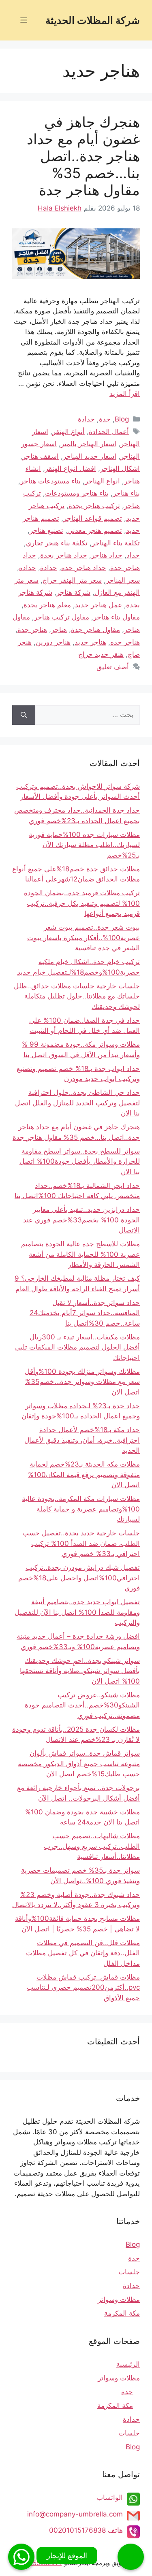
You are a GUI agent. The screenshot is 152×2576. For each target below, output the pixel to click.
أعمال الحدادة (109, 432)
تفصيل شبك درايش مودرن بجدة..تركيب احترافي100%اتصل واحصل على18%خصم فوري (79, 1578)
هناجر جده (125, 642)
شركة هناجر (73, 592)
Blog (122, 419)
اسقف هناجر (41, 456)
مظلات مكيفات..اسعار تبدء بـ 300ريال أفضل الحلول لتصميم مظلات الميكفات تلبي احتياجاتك (77, 1347)
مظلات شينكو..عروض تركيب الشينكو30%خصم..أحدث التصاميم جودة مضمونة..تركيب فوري (82, 1705)
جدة (105, 419)
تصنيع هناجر (46, 530)
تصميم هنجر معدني (95, 530)
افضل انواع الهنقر (71, 468)
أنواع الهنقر (69, 432)
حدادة (86, 419)
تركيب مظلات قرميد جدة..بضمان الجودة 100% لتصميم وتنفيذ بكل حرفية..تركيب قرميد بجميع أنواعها (82, 903)
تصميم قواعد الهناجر (93, 518)
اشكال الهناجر (120, 468)
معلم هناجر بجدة (47, 605)
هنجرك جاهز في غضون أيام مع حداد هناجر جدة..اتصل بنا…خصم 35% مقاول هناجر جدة (83, 156)
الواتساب (110, 2497)
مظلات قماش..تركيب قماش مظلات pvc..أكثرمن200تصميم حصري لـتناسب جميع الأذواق (83, 1987)
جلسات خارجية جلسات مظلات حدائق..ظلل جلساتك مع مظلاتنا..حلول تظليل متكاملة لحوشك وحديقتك (77, 996)
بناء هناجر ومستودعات (77, 493)
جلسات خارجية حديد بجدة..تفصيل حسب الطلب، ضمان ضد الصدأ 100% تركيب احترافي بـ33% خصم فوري (81, 1543)
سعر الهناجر (123, 580)
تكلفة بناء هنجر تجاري (57, 543)
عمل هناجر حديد (98, 605)
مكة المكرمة (122, 2313)
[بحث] (24, 715)
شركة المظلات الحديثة (93, 20)
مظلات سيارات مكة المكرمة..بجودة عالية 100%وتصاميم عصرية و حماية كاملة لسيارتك (81, 1509)
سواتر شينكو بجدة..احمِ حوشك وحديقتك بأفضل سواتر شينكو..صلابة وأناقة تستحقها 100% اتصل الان (80, 1671)
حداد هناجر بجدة (64, 555)
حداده (28, 568)
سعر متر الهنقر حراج (72, 580)
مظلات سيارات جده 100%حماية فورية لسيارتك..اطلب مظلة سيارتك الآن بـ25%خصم (84, 845)
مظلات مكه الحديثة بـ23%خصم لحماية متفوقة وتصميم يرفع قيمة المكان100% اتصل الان (84, 1474)
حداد (133, 555)
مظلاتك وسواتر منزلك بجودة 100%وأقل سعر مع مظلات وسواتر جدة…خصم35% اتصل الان (82, 1382)
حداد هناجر (107, 555)
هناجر (59, 630)
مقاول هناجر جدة (95, 630)
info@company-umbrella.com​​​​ (75, 2514)
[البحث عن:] (88, 715)
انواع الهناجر (102, 481)
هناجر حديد (90, 642)
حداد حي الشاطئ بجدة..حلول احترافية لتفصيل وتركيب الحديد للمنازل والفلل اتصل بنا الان (77, 1103)
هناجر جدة (32, 630)
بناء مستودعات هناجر (50, 481)
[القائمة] (24, 20)
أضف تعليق (113, 667)
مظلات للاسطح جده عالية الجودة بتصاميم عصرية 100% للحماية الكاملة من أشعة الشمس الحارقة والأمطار (80, 1254)
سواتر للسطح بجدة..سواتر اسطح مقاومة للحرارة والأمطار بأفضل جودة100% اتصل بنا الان (80, 1161)
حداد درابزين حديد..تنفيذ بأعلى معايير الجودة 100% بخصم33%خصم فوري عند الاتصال (81, 1220)
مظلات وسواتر (119, 2299)
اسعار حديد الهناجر (90, 456)
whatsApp (21, 2557)
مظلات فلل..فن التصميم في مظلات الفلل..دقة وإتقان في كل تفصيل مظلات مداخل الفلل (83, 1953)
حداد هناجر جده (84, 568)
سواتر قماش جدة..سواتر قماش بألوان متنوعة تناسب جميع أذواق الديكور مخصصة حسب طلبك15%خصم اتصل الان (79, 1764)
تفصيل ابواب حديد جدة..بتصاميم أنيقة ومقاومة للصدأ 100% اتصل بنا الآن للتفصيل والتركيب (77, 1612)
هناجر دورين (53, 642)
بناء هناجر (126, 493)
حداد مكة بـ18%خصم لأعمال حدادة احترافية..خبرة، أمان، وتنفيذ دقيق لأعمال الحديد (82, 1440)
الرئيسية (128, 2364)
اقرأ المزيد (125, 394)
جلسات (129, 2272)
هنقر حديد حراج (101, 654)
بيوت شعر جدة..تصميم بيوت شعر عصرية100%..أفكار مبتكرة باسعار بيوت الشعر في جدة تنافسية (83, 938)
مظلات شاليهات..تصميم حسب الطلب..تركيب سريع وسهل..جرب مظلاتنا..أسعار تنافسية (92, 1846)
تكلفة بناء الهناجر (116, 543)
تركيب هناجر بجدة (94, 506)
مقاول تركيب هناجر (62, 617)
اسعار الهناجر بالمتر (89, 444)
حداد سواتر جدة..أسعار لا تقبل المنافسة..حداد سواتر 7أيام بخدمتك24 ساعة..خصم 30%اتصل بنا (85, 1313)
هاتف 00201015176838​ (86, 2530)
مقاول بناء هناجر (117, 617)
